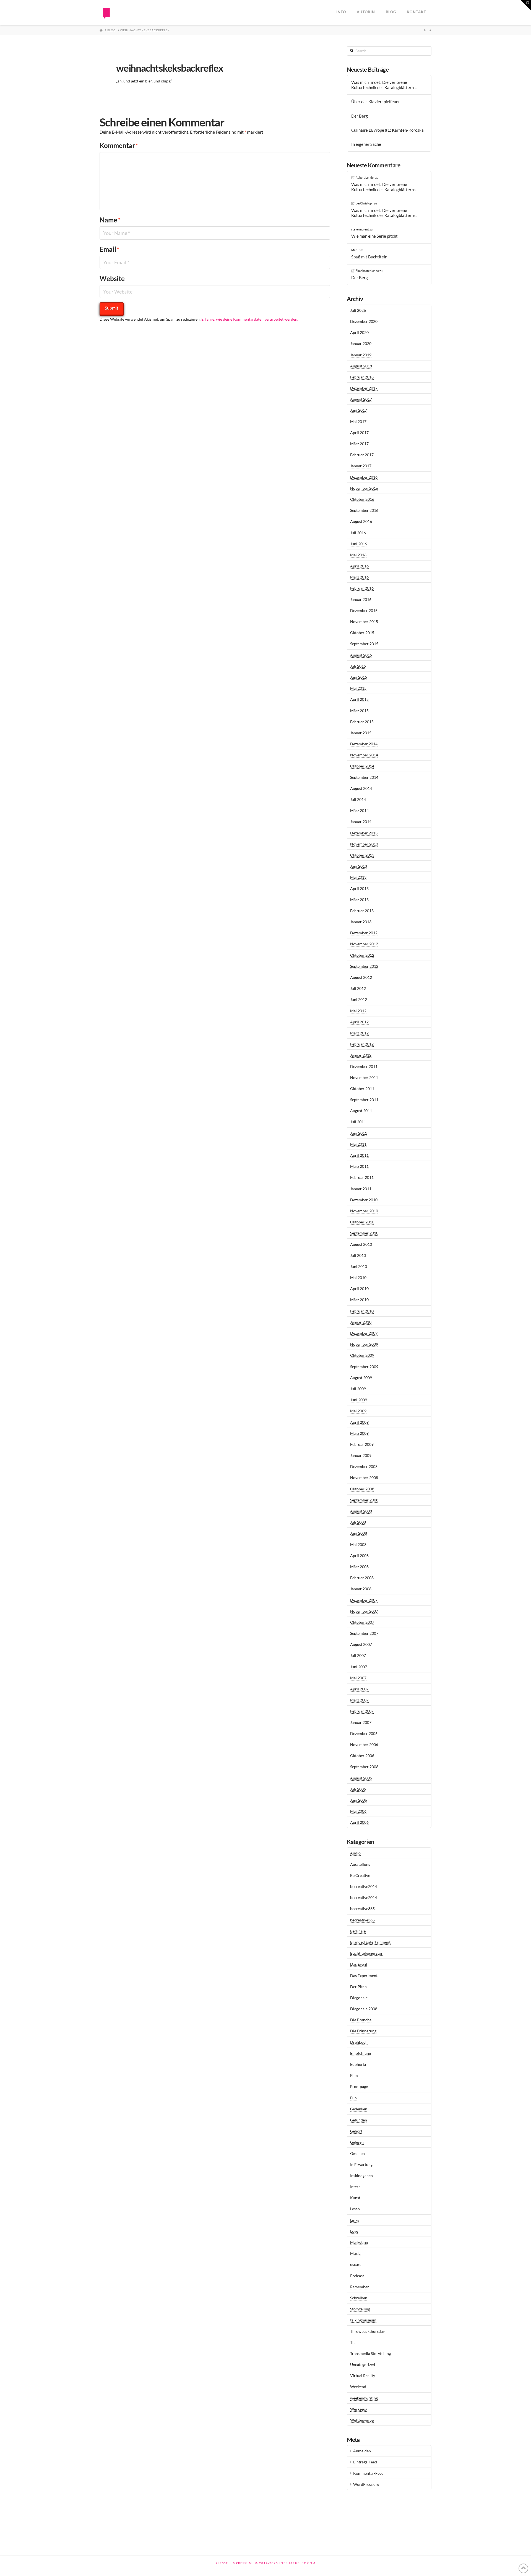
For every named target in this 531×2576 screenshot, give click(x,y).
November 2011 (364, 1077)
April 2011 (359, 1155)
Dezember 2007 (364, 1600)
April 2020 (359, 332)
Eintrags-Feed (365, 2462)
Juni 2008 (359, 1533)
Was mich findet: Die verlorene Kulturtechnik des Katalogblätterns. (384, 85)
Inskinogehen (361, 2176)
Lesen (355, 2209)
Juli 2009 (358, 1389)
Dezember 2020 (364, 321)
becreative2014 (364, 1886)
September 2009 (364, 1367)
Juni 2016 (359, 544)
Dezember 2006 (364, 1733)
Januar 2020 (361, 343)
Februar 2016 (362, 588)
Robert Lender (365, 177)
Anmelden (362, 2451)
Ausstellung (360, 1864)
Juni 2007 (359, 1667)
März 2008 (359, 1567)
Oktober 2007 (362, 1622)
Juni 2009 (359, 1400)
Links (355, 2220)
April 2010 (359, 1289)
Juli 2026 (358, 310)
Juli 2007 (358, 1655)
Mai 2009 (358, 1411)
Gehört (356, 2131)
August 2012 (361, 977)
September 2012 (364, 966)
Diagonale (359, 1998)
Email (110, 249)
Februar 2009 (362, 1444)
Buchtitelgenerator (366, 1953)
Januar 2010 (361, 1322)
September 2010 (364, 1233)
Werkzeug (359, 2409)
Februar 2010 (362, 1311)
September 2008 (364, 1500)
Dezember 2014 (364, 744)
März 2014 (359, 810)
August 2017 (361, 399)
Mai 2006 (358, 1811)
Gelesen (357, 2142)
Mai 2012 (358, 1011)
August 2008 (361, 1511)
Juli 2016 (358, 533)
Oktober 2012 (362, 955)
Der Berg (360, 116)
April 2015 (359, 699)
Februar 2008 (362, 1578)
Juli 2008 (358, 1522)
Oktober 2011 (362, 1089)
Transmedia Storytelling (370, 2353)
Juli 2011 (358, 1122)
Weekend (358, 2387)
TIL (353, 2342)
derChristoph (365, 203)
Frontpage (359, 2086)
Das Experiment (364, 1976)
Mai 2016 (358, 555)
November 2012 (364, 944)
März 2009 (359, 1433)
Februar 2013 (362, 911)
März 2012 (359, 1033)
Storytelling (360, 2309)
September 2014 (364, 777)
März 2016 (359, 577)
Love (354, 2231)
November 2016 (364, 488)
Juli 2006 (358, 1789)
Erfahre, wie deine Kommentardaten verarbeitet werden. (250, 319)
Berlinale (358, 1931)
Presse (222, 2563)
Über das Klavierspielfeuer (376, 102)
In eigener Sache (366, 144)
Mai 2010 (358, 1277)
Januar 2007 (361, 1722)
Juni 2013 (359, 866)
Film (354, 2075)
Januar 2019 (361, 355)
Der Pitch (358, 1987)
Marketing (359, 2242)
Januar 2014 (361, 822)
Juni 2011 (359, 1133)
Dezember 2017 (364, 388)
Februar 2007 (362, 1711)
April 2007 (359, 1689)
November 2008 (364, 1478)
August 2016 (361, 521)
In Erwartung (361, 2164)
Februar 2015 (362, 722)
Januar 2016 (361, 599)
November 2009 (364, 1344)
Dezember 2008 (364, 1466)
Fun (353, 2098)
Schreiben (359, 2298)
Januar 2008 (361, 1589)
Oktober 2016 (362, 499)
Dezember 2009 (364, 1333)
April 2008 (359, 1556)
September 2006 (364, 1767)
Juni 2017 (359, 410)
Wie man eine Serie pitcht (374, 236)
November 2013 (364, 844)
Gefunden (359, 2120)
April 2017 (359, 433)
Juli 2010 (358, 1255)
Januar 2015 (361, 733)
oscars (356, 2264)
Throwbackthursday (367, 2331)
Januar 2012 (361, 1055)
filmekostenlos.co (367, 271)
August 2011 (361, 1111)
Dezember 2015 (364, 610)
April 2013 (359, 889)
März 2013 (359, 900)
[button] (526, 5)
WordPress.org (366, 2484)
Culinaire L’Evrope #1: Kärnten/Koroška (387, 130)
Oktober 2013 (362, 855)
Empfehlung (360, 2053)
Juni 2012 (359, 999)
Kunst (355, 2198)
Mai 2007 (358, 1678)
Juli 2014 (358, 799)
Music (355, 2253)
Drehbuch (359, 2042)
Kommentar (119, 145)
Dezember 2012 (364, 933)
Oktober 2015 (362, 633)
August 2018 (361, 366)
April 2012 (359, 1022)
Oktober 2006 (362, 1756)
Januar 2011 (361, 1189)
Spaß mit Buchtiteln (369, 257)
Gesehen (357, 2153)
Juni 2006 (359, 1800)
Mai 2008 (358, 1544)
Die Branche (361, 2020)
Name (110, 220)
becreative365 (362, 1909)
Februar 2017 (362, 455)
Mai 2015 (358, 688)
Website (112, 278)
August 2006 (361, 1778)
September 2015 (364, 644)
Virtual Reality (363, 2376)
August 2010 (361, 1244)
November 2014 (364, 755)
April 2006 (359, 1822)
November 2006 (364, 1744)
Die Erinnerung (363, 2031)
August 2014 (361, 788)
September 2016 (364, 510)
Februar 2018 (362, 377)
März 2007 (359, 1700)
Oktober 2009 (362, 1355)
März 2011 (359, 1166)
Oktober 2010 (362, 1222)
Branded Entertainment (370, 1942)
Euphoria (358, 2064)
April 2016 (359, 566)
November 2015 (364, 622)
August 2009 (361, 1378)
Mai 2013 (358, 877)
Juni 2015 (359, 677)
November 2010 (364, 1211)
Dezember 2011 (364, 1066)
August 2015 (361, 655)
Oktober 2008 (362, 1489)
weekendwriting (364, 2398)
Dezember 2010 (364, 1200)
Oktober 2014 (362, 766)
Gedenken (359, 2109)
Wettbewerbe (362, 2420)
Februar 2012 (362, 1044)
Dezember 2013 (364, 833)
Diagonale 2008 (364, 2009)
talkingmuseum (363, 2320)
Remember (360, 2287)
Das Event (359, 1964)
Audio (355, 1853)
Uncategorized (363, 2364)
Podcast (357, 2276)
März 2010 (359, 1300)
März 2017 (359, 444)
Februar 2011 (362, 1177)
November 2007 (364, 1611)
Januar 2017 (361, 466)
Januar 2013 (361, 922)
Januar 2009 (361, 1455)
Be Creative (360, 1875)
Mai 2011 (358, 1144)
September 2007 (364, 1633)
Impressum (242, 2563)
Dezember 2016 (364, 477)
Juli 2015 (358, 666)
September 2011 (364, 1100)
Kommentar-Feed (368, 2473)
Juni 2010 (359, 1266)
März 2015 (359, 711)
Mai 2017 (358, 421)
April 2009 (359, 1422)
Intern (355, 2187)
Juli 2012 (358, 988)
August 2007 (361, 1644)
